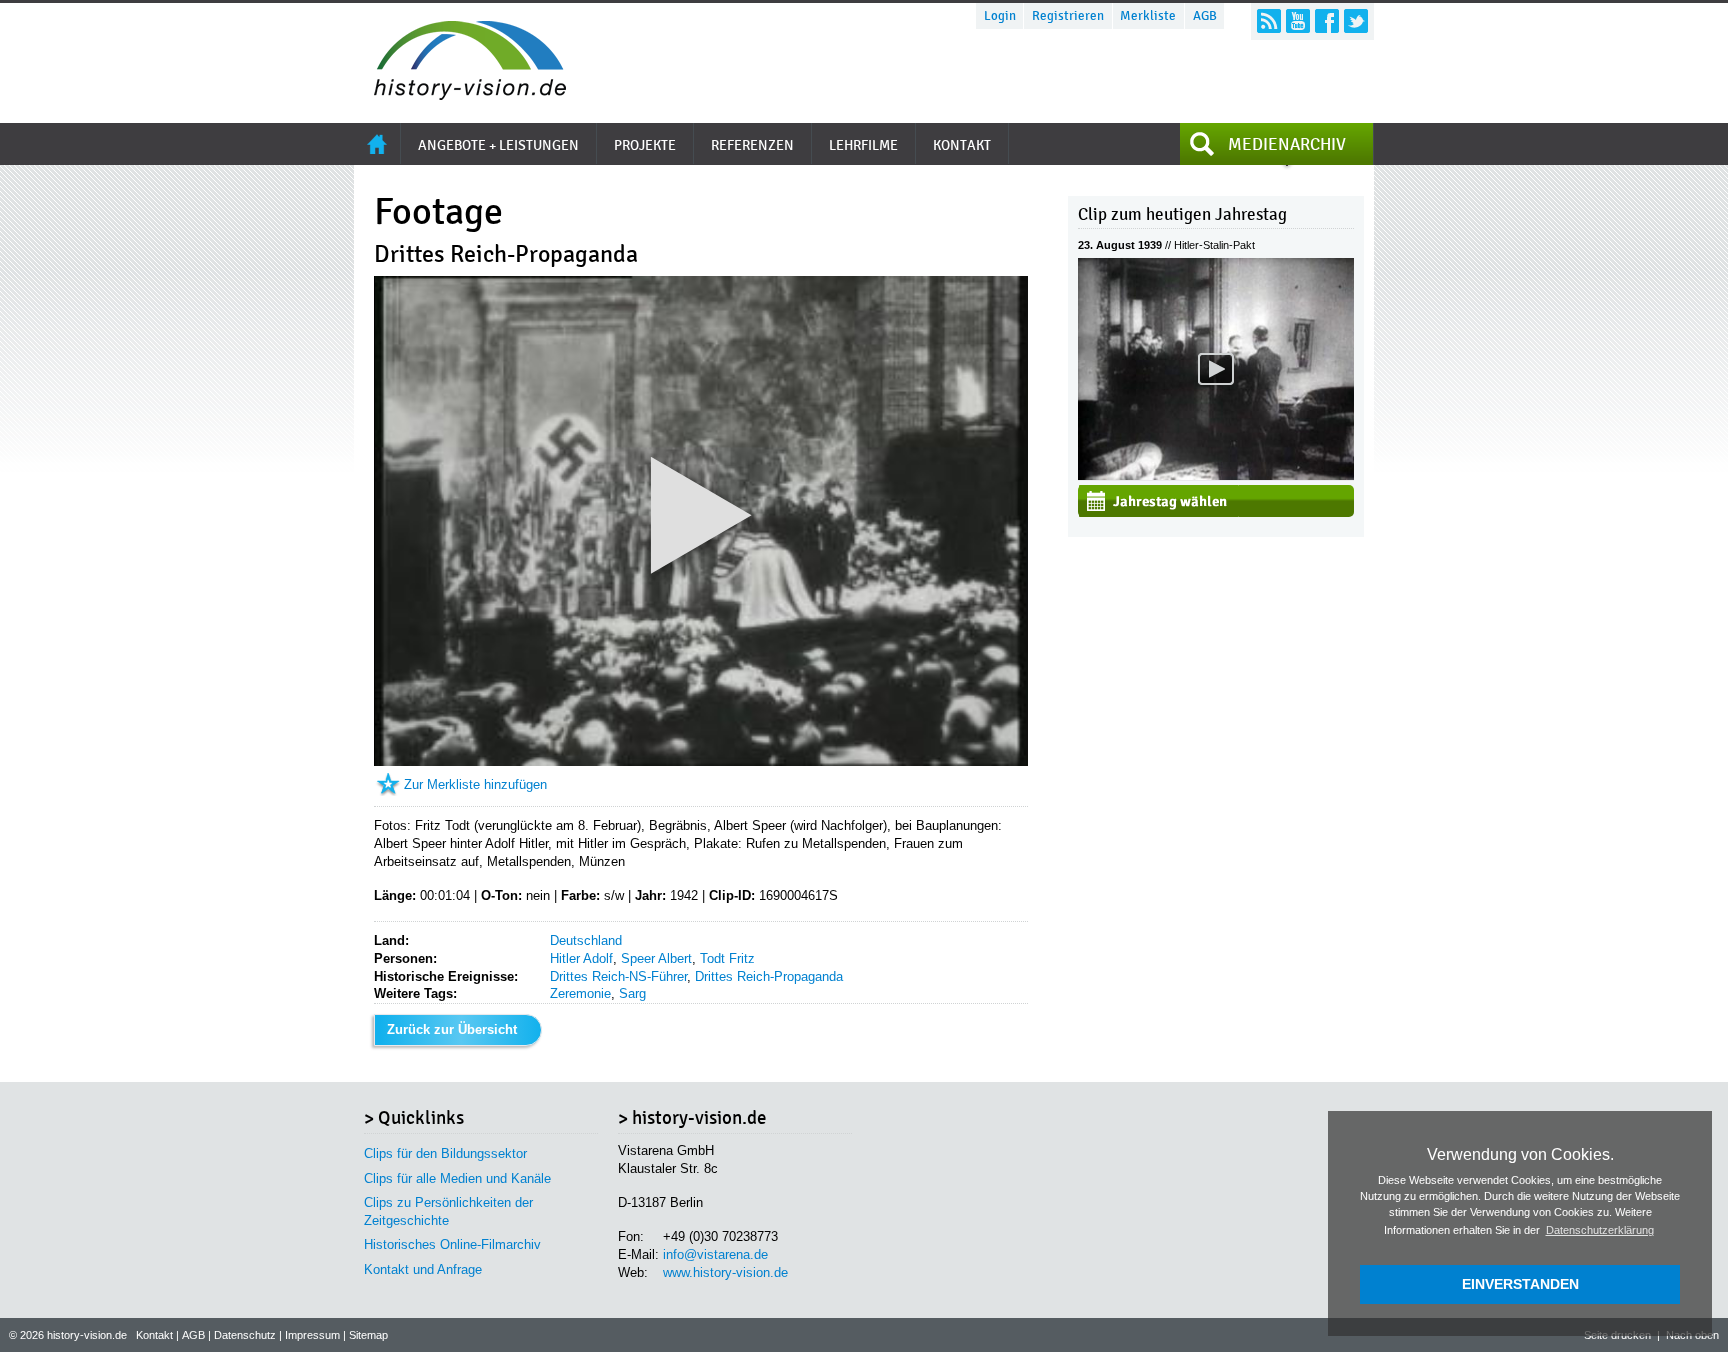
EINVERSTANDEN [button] (1520, 1284)
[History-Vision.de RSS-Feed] (1269, 21)
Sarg (632, 993)
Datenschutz (245, 1335)
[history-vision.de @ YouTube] (1298, 21)
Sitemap (368, 1335)
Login (1000, 16)
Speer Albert (656, 958)
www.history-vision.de (725, 1272)
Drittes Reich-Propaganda (769, 976)
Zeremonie (580, 993)
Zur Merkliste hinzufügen (475, 784)
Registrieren (1068, 16)
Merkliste (1148, 16)
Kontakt (154, 1335)
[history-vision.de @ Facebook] (1327, 21)
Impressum (312, 1335)
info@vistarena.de (715, 1254)
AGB (1205, 16)
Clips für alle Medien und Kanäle (457, 1178)
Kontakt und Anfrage (423, 1269)
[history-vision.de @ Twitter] (1356, 21)
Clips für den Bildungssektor (445, 1153)
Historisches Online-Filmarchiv (452, 1244)
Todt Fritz (727, 958)
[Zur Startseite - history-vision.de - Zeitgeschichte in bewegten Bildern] (460, 94)
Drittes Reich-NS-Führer (618, 976)
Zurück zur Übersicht (452, 1029)
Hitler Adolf (581, 958)
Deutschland (586, 940)
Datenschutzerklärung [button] (1600, 1230)
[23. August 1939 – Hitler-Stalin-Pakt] (1216, 475)
